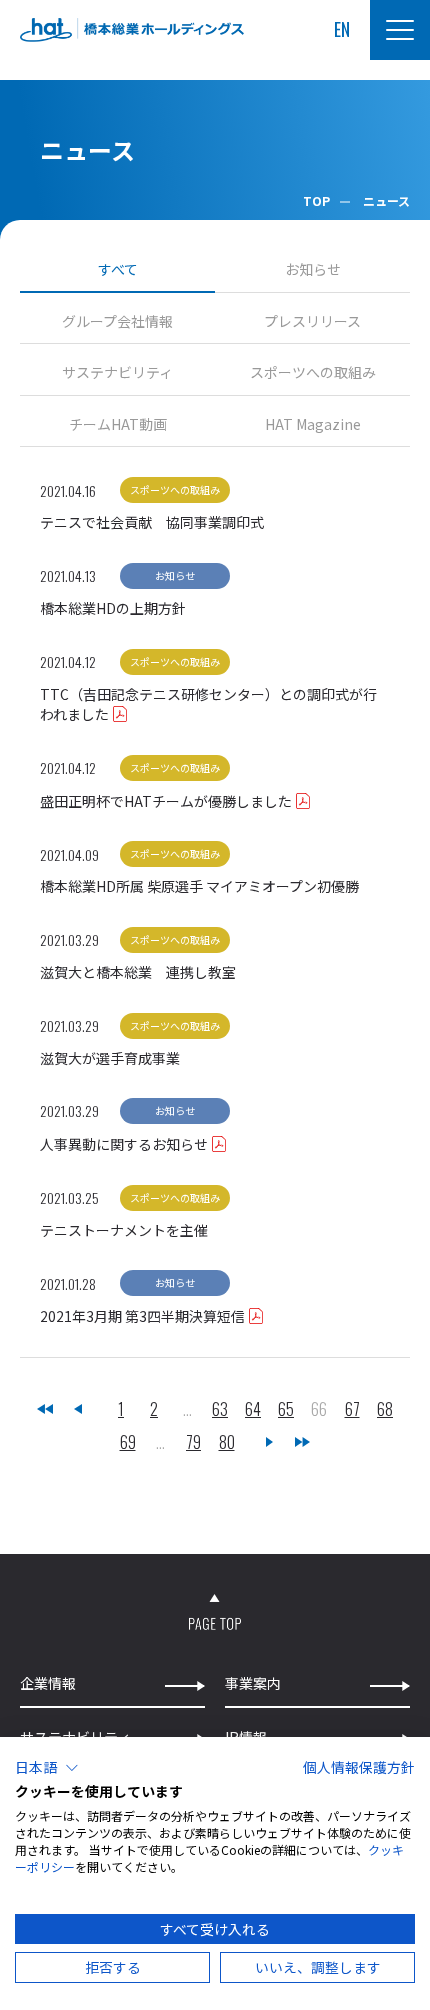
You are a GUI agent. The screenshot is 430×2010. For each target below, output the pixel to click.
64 (253, 1409)
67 (352, 1409)
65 (286, 1409)
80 (227, 1442)
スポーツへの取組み (313, 372)
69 (128, 1442)
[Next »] (270, 1442)
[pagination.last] (303, 1442)
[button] (47, 1768)
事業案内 (253, 1683)
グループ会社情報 (117, 321)
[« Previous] (78, 1409)
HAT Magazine (313, 424)
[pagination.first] (45, 1409)
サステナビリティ (117, 372)
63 (220, 1409)
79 (193, 1442)
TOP (316, 200)
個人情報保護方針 (359, 1767)
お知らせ (313, 269)
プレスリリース (312, 321)
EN (342, 29)
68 (385, 1409)
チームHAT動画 (118, 424)
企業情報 (48, 1683)
